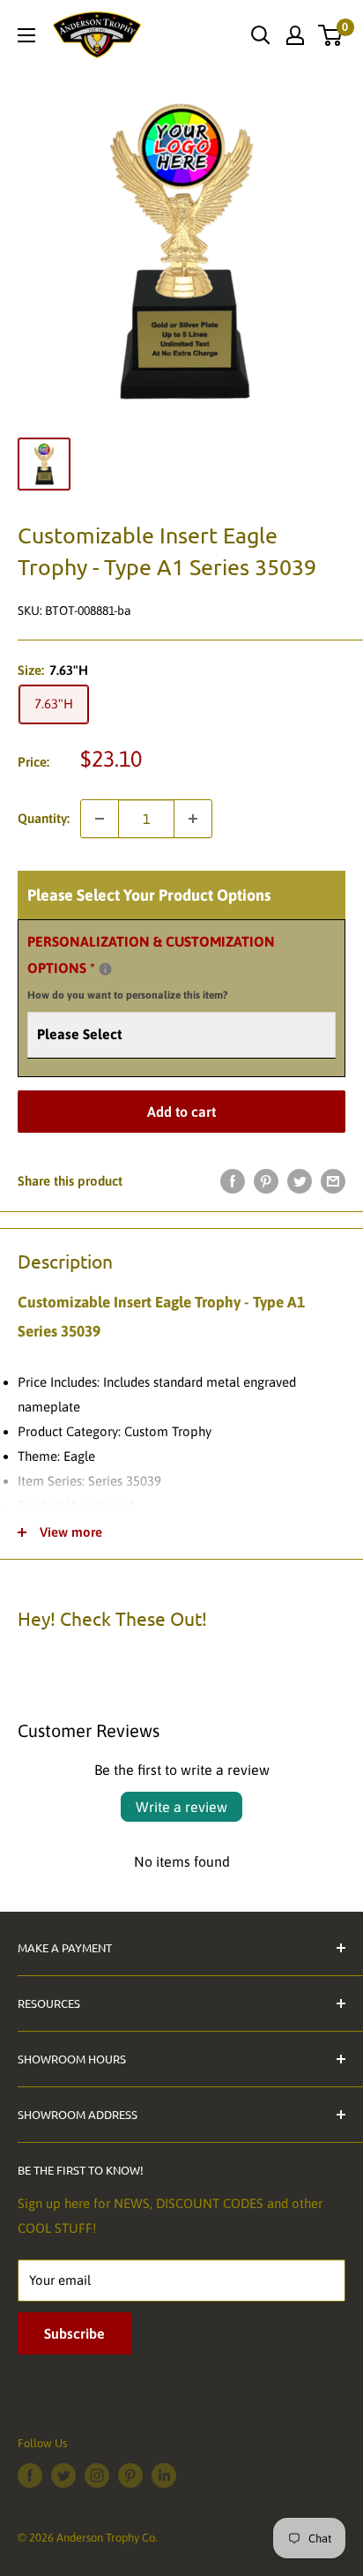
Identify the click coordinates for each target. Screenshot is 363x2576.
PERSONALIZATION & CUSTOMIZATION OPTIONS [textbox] (151, 968)
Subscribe (74, 2333)
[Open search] (261, 35)
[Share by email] (333, 1181)
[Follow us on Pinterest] (130, 2475)
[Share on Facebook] (233, 1181)
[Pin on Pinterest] (266, 1181)
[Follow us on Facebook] (30, 2475)
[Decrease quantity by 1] (100, 819)
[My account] (295, 35)
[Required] (105, 969)
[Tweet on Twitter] (300, 1181)
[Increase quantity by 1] (193, 819)
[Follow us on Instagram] (97, 2475)
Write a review (181, 1807)
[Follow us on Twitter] (63, 2475)
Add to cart (181, 1112)
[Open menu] (26, 35)
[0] (331, 35)
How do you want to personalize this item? (127, 995)
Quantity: (44, 818)
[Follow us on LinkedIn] (164, 2475)
